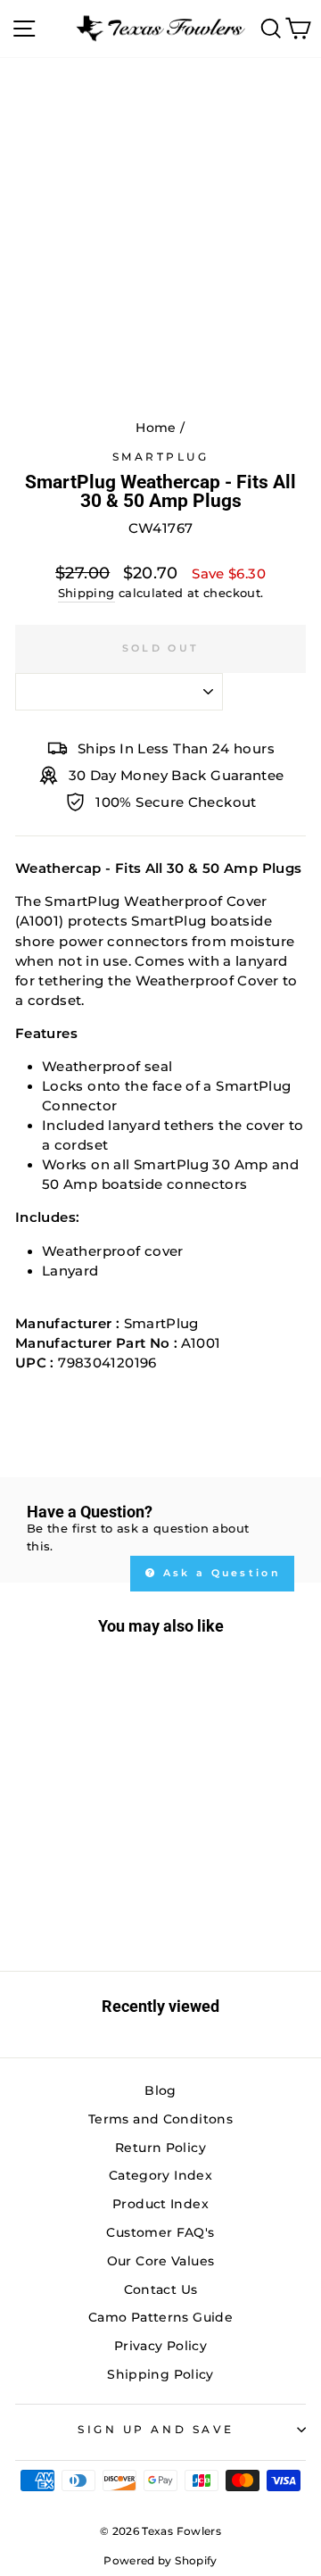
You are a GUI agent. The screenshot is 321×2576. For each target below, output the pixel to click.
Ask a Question (220, 1573)
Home (156, 428)
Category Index (160, 2175)
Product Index (160, 2204)
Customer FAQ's (160, 2232)
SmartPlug (161, 457)
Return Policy (160, 2148)
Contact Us (161, 2289)
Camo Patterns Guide (160, 2317)
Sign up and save (156, 2430)
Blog (160, 2090)
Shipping (86, 593)
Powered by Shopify (160, 2560)
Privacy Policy (160, 2346)
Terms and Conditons (160, 2119)
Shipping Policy (160, 2374)
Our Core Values (161, 2261)
